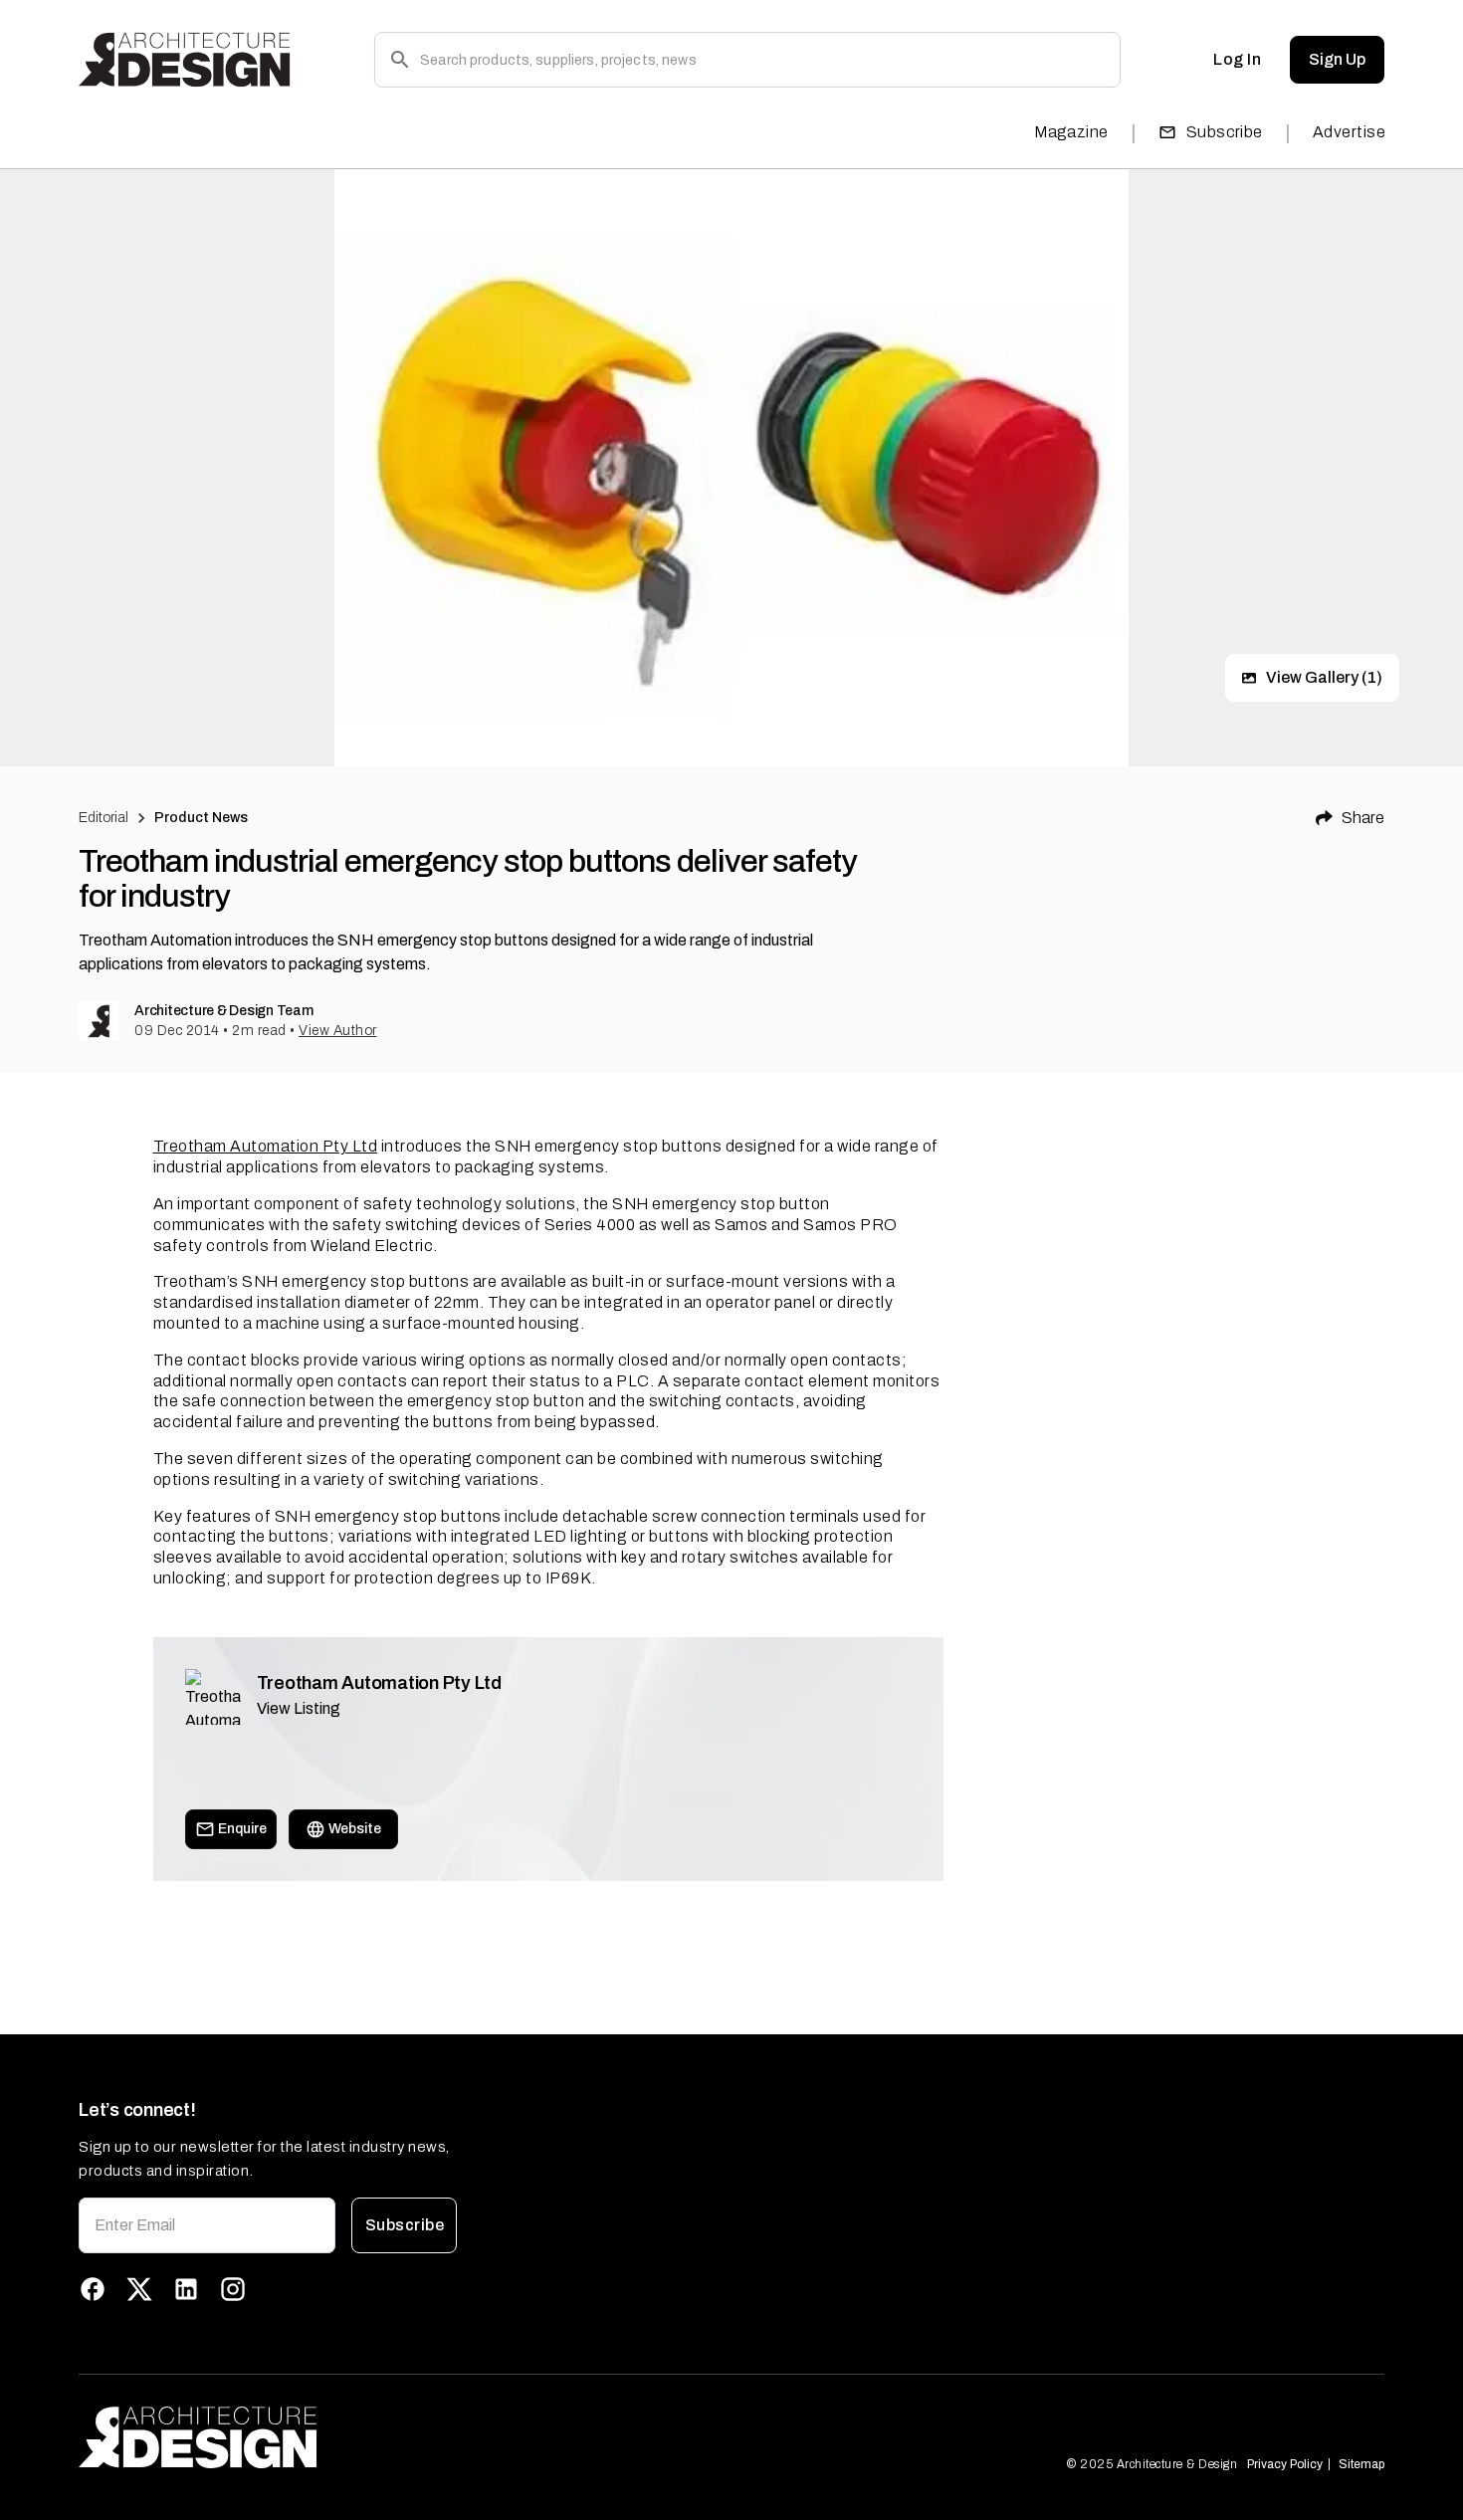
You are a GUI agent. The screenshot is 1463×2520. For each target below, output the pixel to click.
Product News (202, 818)
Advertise (1349, 132)
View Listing (299, 1708)
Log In (1237, 59)
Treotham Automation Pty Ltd (266, 1146)
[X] (139, 2289)
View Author (338, 1031)
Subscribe (1225, 132)
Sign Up (1337, 59)
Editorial (104, 818)
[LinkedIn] (186, 2289)
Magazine (1071, 132)
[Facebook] (93, 2289)
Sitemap (1361, 2464)
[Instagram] (233, 2289)
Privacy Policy (1285, 2464)
